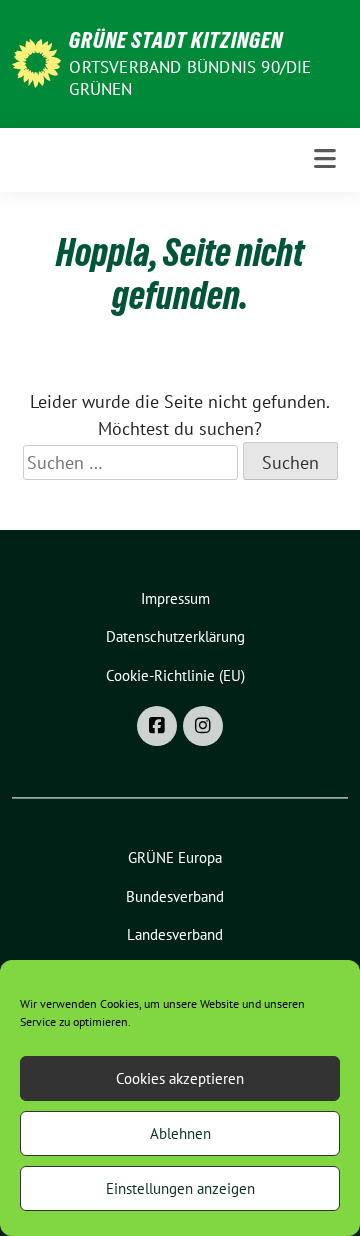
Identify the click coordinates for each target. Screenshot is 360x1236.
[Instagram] (203, 726)
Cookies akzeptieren (180, 1078)
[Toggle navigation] (325, 159)
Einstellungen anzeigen (180, 1188)
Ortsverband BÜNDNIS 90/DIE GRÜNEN (190, 78)
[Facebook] (157, 726)
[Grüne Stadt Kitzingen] (36, 61)
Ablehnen (180, 1133)
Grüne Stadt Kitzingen (176, 40)
